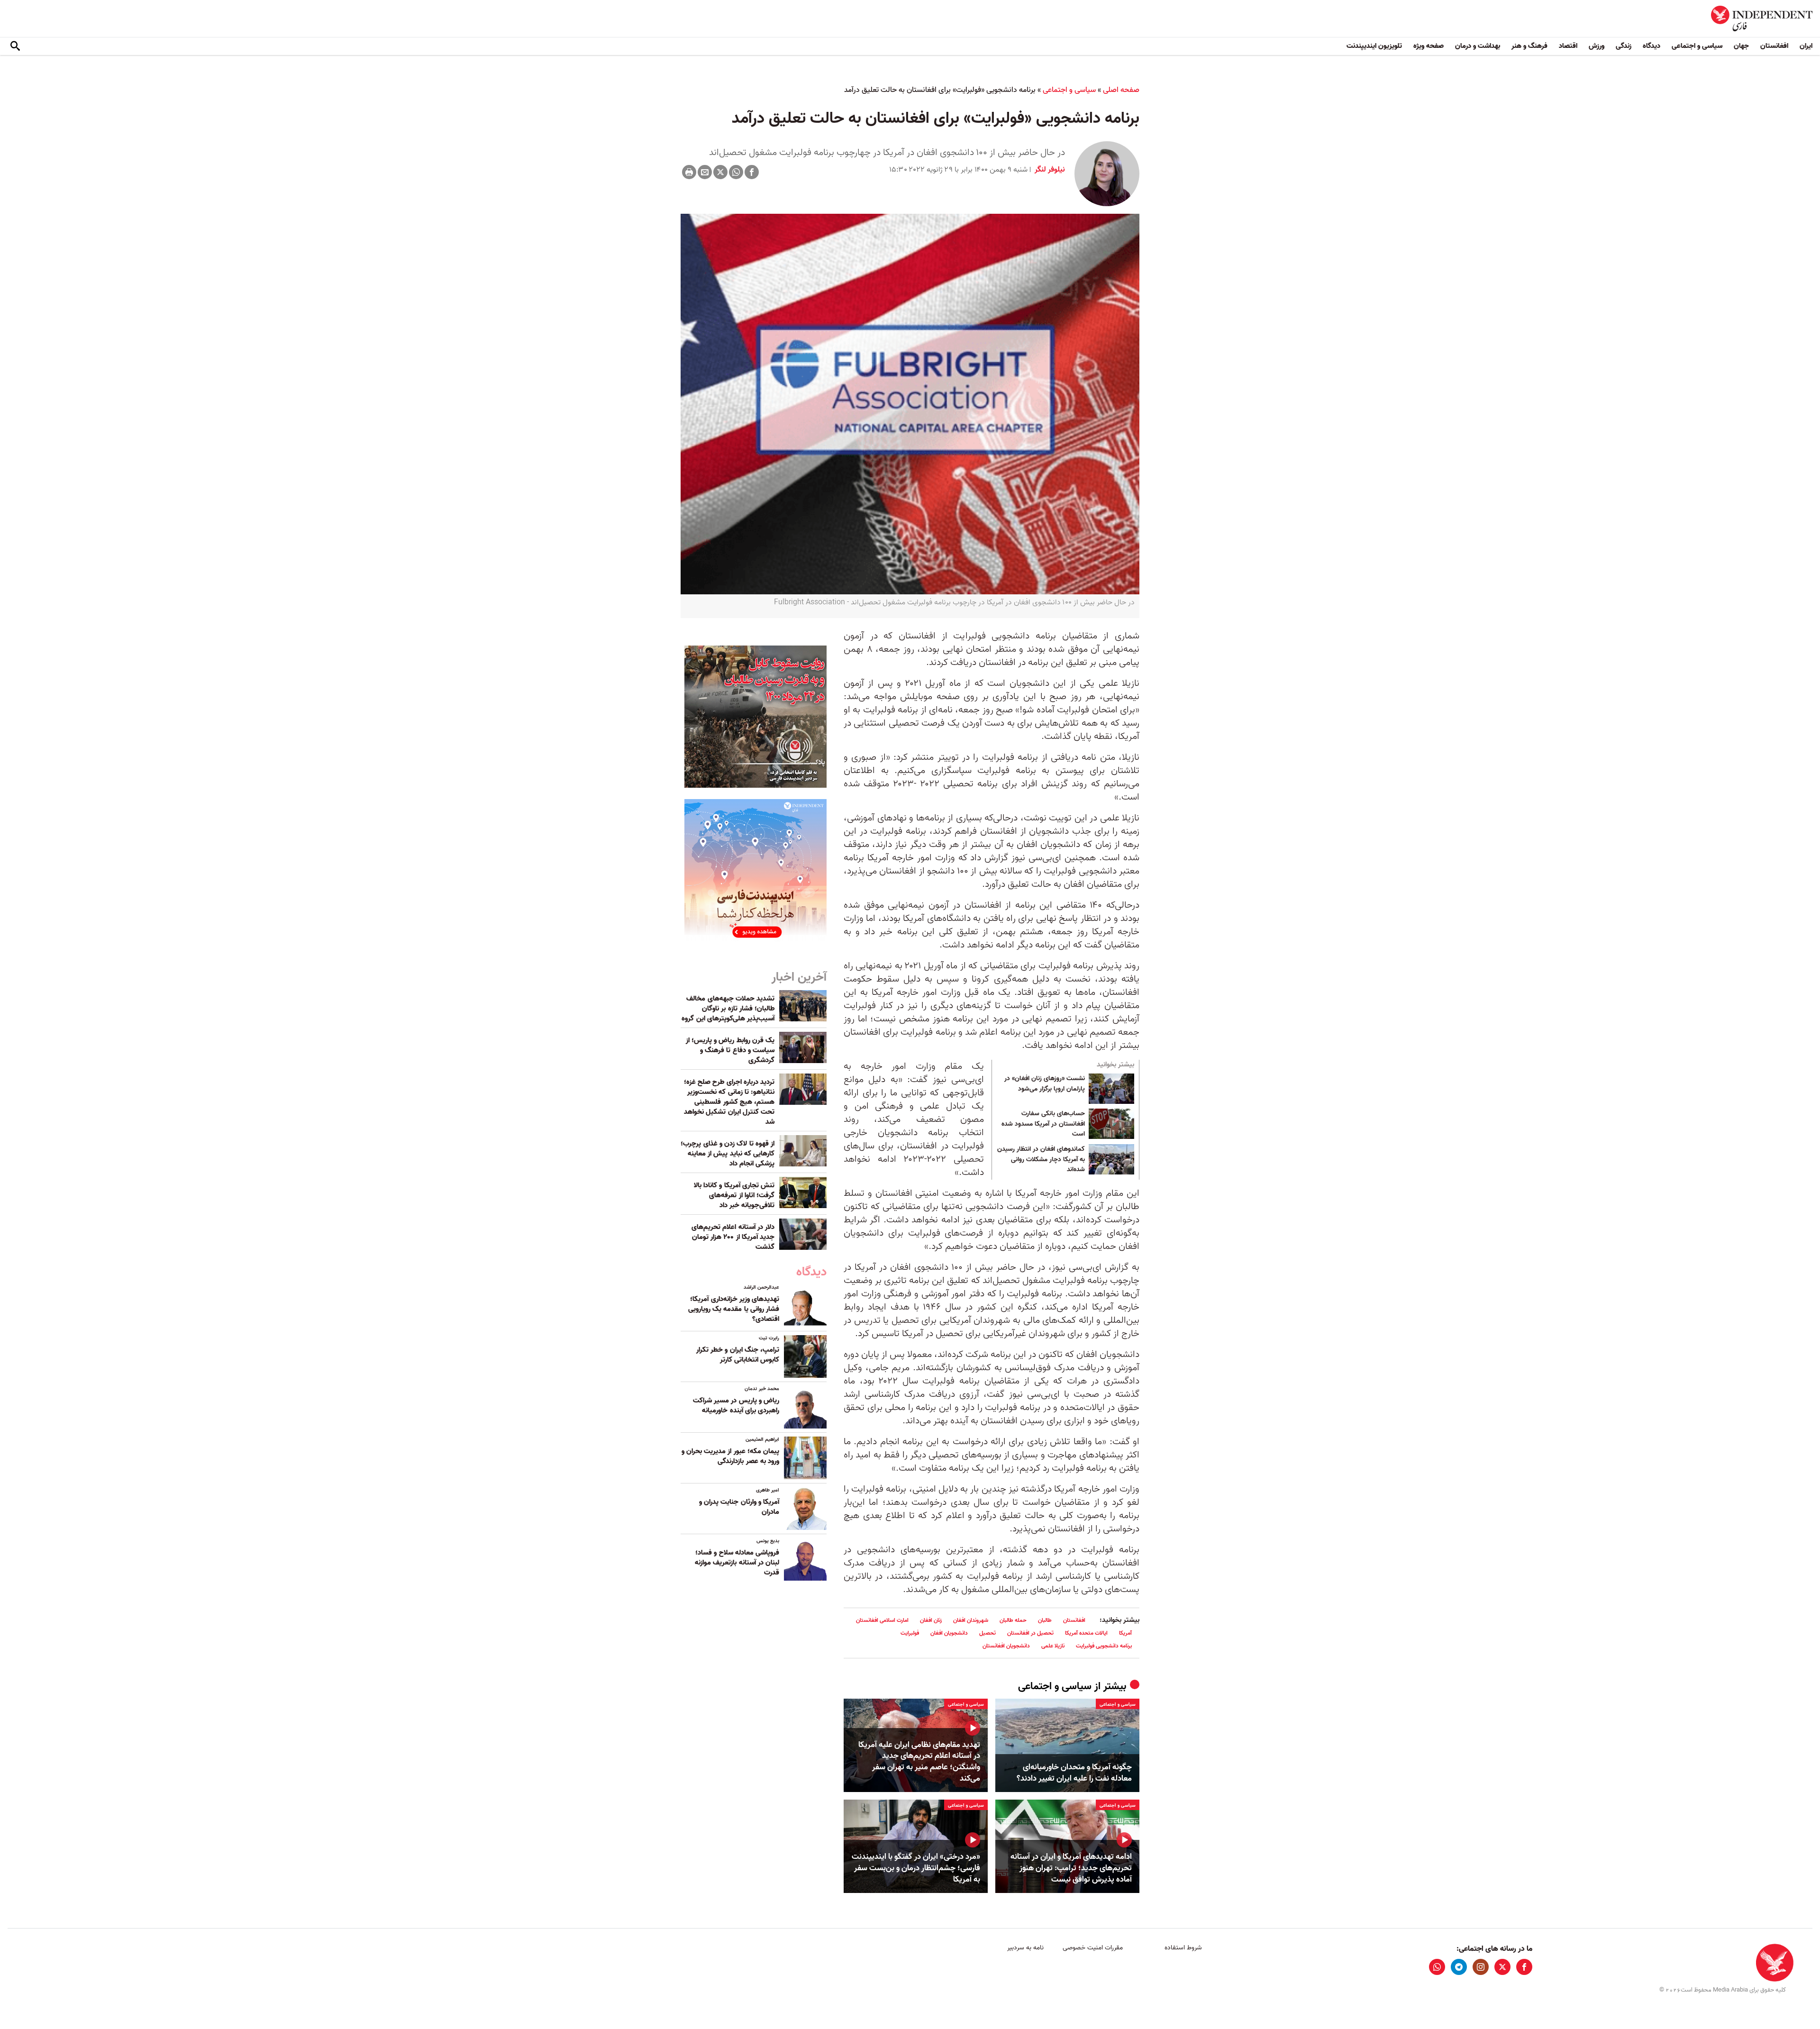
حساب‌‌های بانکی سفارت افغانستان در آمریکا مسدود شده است (1043, 1124)
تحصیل (987, 1633)
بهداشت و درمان (1478, 46)
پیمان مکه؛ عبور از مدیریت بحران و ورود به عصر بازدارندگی (730, 1456)
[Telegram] (1459, 1967)
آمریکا (1125, 1633)
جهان (1741, 46)
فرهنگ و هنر (1529, 46)
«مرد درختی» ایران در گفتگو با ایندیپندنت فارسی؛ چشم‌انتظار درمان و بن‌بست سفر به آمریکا (916, 1868)
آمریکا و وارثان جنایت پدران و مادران (739, 1507)
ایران (1806, 46)
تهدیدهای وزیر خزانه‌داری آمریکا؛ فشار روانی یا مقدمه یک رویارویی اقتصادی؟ (734, 1309)
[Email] (705, 172)
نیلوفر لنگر (1049, 170)
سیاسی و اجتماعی (1697, 46)
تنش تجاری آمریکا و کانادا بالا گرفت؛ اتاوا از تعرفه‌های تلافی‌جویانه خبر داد (734, 1195)
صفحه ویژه (1429, 46)
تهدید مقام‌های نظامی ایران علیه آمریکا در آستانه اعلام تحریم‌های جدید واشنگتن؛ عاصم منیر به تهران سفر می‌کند (919, 1762)
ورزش (1597, 46)
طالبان (1045, 1620)
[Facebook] (752, 172)
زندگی (1624, 46)
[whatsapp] (1437, 1967)
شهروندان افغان (971, 1620)
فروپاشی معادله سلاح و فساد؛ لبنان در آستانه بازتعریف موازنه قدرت (737, 1563)
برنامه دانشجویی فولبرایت (1104, 1646)
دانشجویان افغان (949, 1633)
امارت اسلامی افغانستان (882, 1620)
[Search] (15, 46)
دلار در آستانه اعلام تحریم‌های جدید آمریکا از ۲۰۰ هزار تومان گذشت (733, 1237)
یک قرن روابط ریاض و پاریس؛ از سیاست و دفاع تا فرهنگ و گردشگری (730, 1050)
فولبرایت (910, 1633)
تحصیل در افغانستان (1030, 1633)
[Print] (689, 172)
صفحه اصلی (1121, 90)
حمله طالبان (1013, 1620)
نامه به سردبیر (1025, 1948)
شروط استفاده (1183, 1948)
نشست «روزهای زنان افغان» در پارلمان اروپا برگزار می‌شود (1045, 1084)
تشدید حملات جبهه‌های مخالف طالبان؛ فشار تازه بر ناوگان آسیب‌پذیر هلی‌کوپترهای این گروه (728, 1009)
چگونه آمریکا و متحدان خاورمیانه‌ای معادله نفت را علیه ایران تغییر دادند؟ (1074, 1773)
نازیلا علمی (1053, 1646)
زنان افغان (931, 1620)
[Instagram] (1481, 1967)
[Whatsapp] (736, 172)
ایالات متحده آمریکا (1086, 1633)
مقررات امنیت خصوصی (1093, 1948)
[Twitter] (720, 172)
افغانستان (1774, 46)
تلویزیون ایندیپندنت (1374, 46)
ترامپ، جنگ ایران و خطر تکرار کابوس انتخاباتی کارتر (738, 1355)
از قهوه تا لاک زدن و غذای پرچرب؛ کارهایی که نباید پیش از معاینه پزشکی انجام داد (728, 1154)
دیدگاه (1652, 46)
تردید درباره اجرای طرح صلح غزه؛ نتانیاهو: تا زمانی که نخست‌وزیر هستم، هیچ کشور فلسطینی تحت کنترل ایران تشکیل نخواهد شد (729, 1102)
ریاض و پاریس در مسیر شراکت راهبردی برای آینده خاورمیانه (736, 1406)
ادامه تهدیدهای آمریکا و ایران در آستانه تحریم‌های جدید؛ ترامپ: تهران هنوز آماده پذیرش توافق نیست (1071, 1868)
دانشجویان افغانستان (1006, 1646)
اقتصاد (1568, 46)
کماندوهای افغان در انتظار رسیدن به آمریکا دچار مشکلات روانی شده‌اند (1041, 1160)
